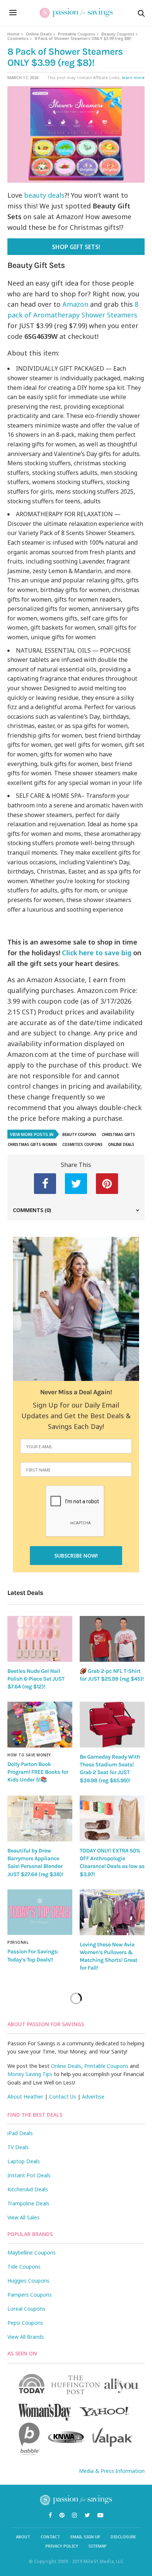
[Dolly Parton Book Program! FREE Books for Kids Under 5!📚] (40, 1724)
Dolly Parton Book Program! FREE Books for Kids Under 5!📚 (38, 1772)
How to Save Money (29, 1755)
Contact (50, 2537)
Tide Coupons (24, 2267)
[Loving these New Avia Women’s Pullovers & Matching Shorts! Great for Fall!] (112, 1912)
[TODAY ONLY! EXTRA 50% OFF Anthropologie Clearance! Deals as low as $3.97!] (112, 1818)
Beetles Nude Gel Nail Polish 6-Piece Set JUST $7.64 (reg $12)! (36, 1679)
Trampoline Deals (28, 2203)
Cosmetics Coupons (82, 1144)
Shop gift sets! (76, 247)
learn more (133, 77)
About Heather (25, 2097)
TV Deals (18, 2147)
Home (13, 34)
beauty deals (44, 195)
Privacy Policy (62, 2546)
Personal (18, 1942)
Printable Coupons (77, 34)
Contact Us (63, 2097)
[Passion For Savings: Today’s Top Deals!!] (40, 1912)
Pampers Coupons (30, 2295)
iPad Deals (20, 2133)
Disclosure (123, 2537)
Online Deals (39, 34)
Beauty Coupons (118, 34)
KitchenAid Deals (28, 2189)
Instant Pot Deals (29, 2175)
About (23, 2537)
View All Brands (26, 2337)
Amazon (75, 304)
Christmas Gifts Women (32, 1144)
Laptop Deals (24, 2161)
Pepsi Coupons (25, 2323)
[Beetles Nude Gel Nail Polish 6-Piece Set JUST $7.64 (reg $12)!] (40, 1639)
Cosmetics (18, 38)
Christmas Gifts (118, 1134)
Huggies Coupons (28, 2281)
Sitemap (98, 2546)
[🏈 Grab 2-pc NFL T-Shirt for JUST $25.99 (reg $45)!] (112, 1639)
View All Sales (23, 2217)
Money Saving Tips (30, 2074)
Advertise (93, 2097)
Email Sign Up (85, 2537)
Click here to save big (97, 953)
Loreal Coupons (26, 2309)
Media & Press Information (112, 2471)
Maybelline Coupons (32, 2252)
